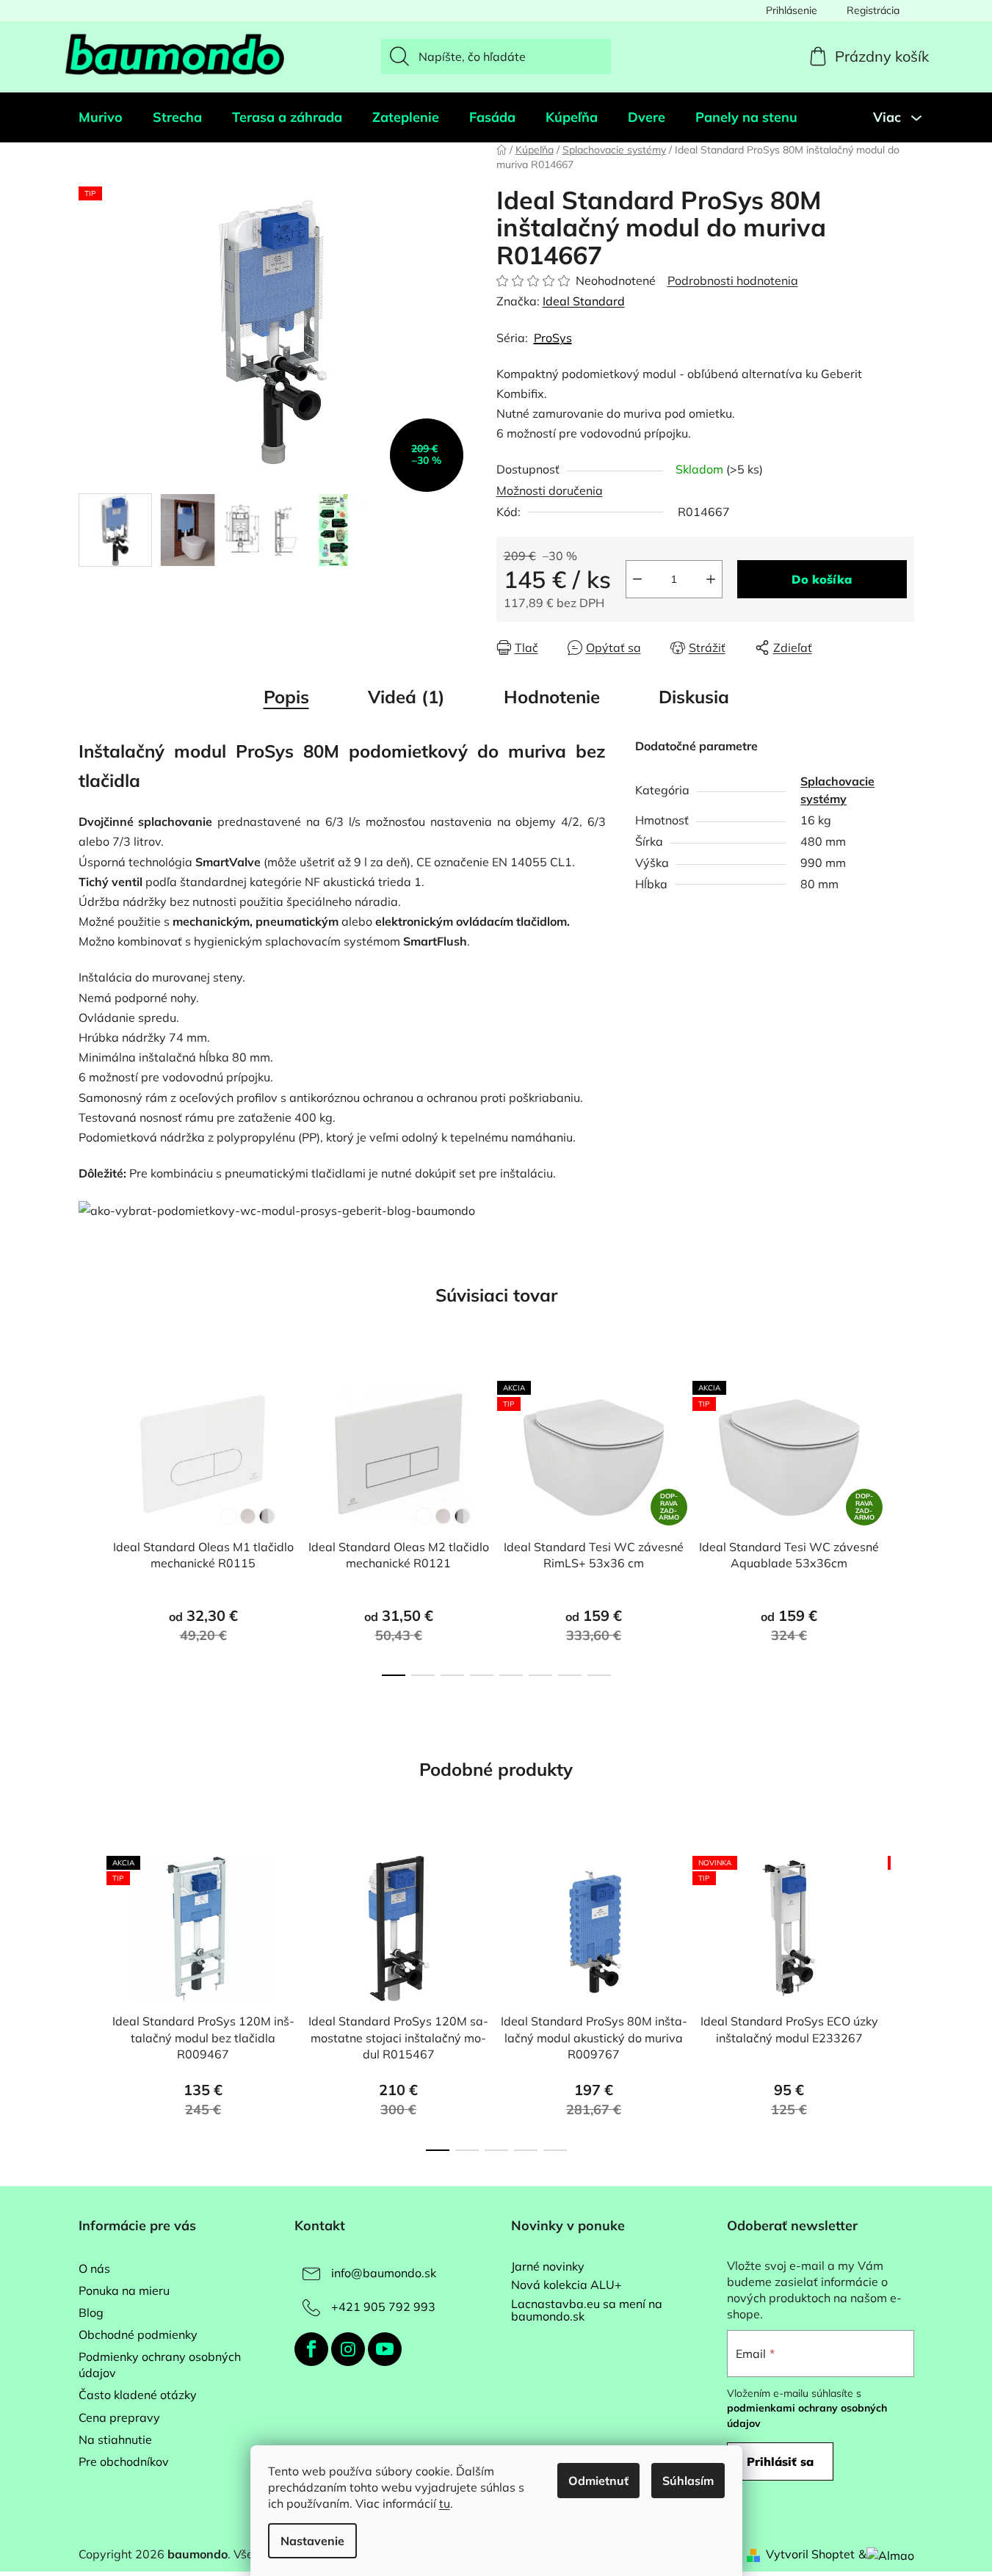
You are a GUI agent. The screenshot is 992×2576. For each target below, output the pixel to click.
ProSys (553, 338)
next (902, 1524)
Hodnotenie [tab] (552, 697)
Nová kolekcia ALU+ (566, 2285)
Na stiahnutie (115, 2439)
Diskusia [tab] (694, 697)
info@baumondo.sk (384, 2273)
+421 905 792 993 (383, 2307)
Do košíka (822, 579)
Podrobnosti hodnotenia (733, 280)
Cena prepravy (119, 2417)
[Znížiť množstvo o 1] (637, 579)
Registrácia (873, 10)
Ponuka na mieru (124, 2290)
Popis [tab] (286, 697)
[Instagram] (348, 2349)
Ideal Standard (584, 301)
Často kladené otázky (138, 2395)
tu (445, 2503)
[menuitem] (101, 117)
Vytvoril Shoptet (810, 2554)
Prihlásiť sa (780, 2461)
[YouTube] (385, 2349)
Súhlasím (688, 2481)
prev (90, 1524)
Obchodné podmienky (138, 2334)
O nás (94, 2268)
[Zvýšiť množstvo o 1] (711, 579)
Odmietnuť (598, 2481)
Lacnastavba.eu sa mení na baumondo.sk (587, 2311)
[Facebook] (311, 2349)
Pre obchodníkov (124, 2461)
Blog (91, 2312)
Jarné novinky (548, 2267)
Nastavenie (312, 2541)
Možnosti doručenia (550, 490)
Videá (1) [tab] (406, 697)
